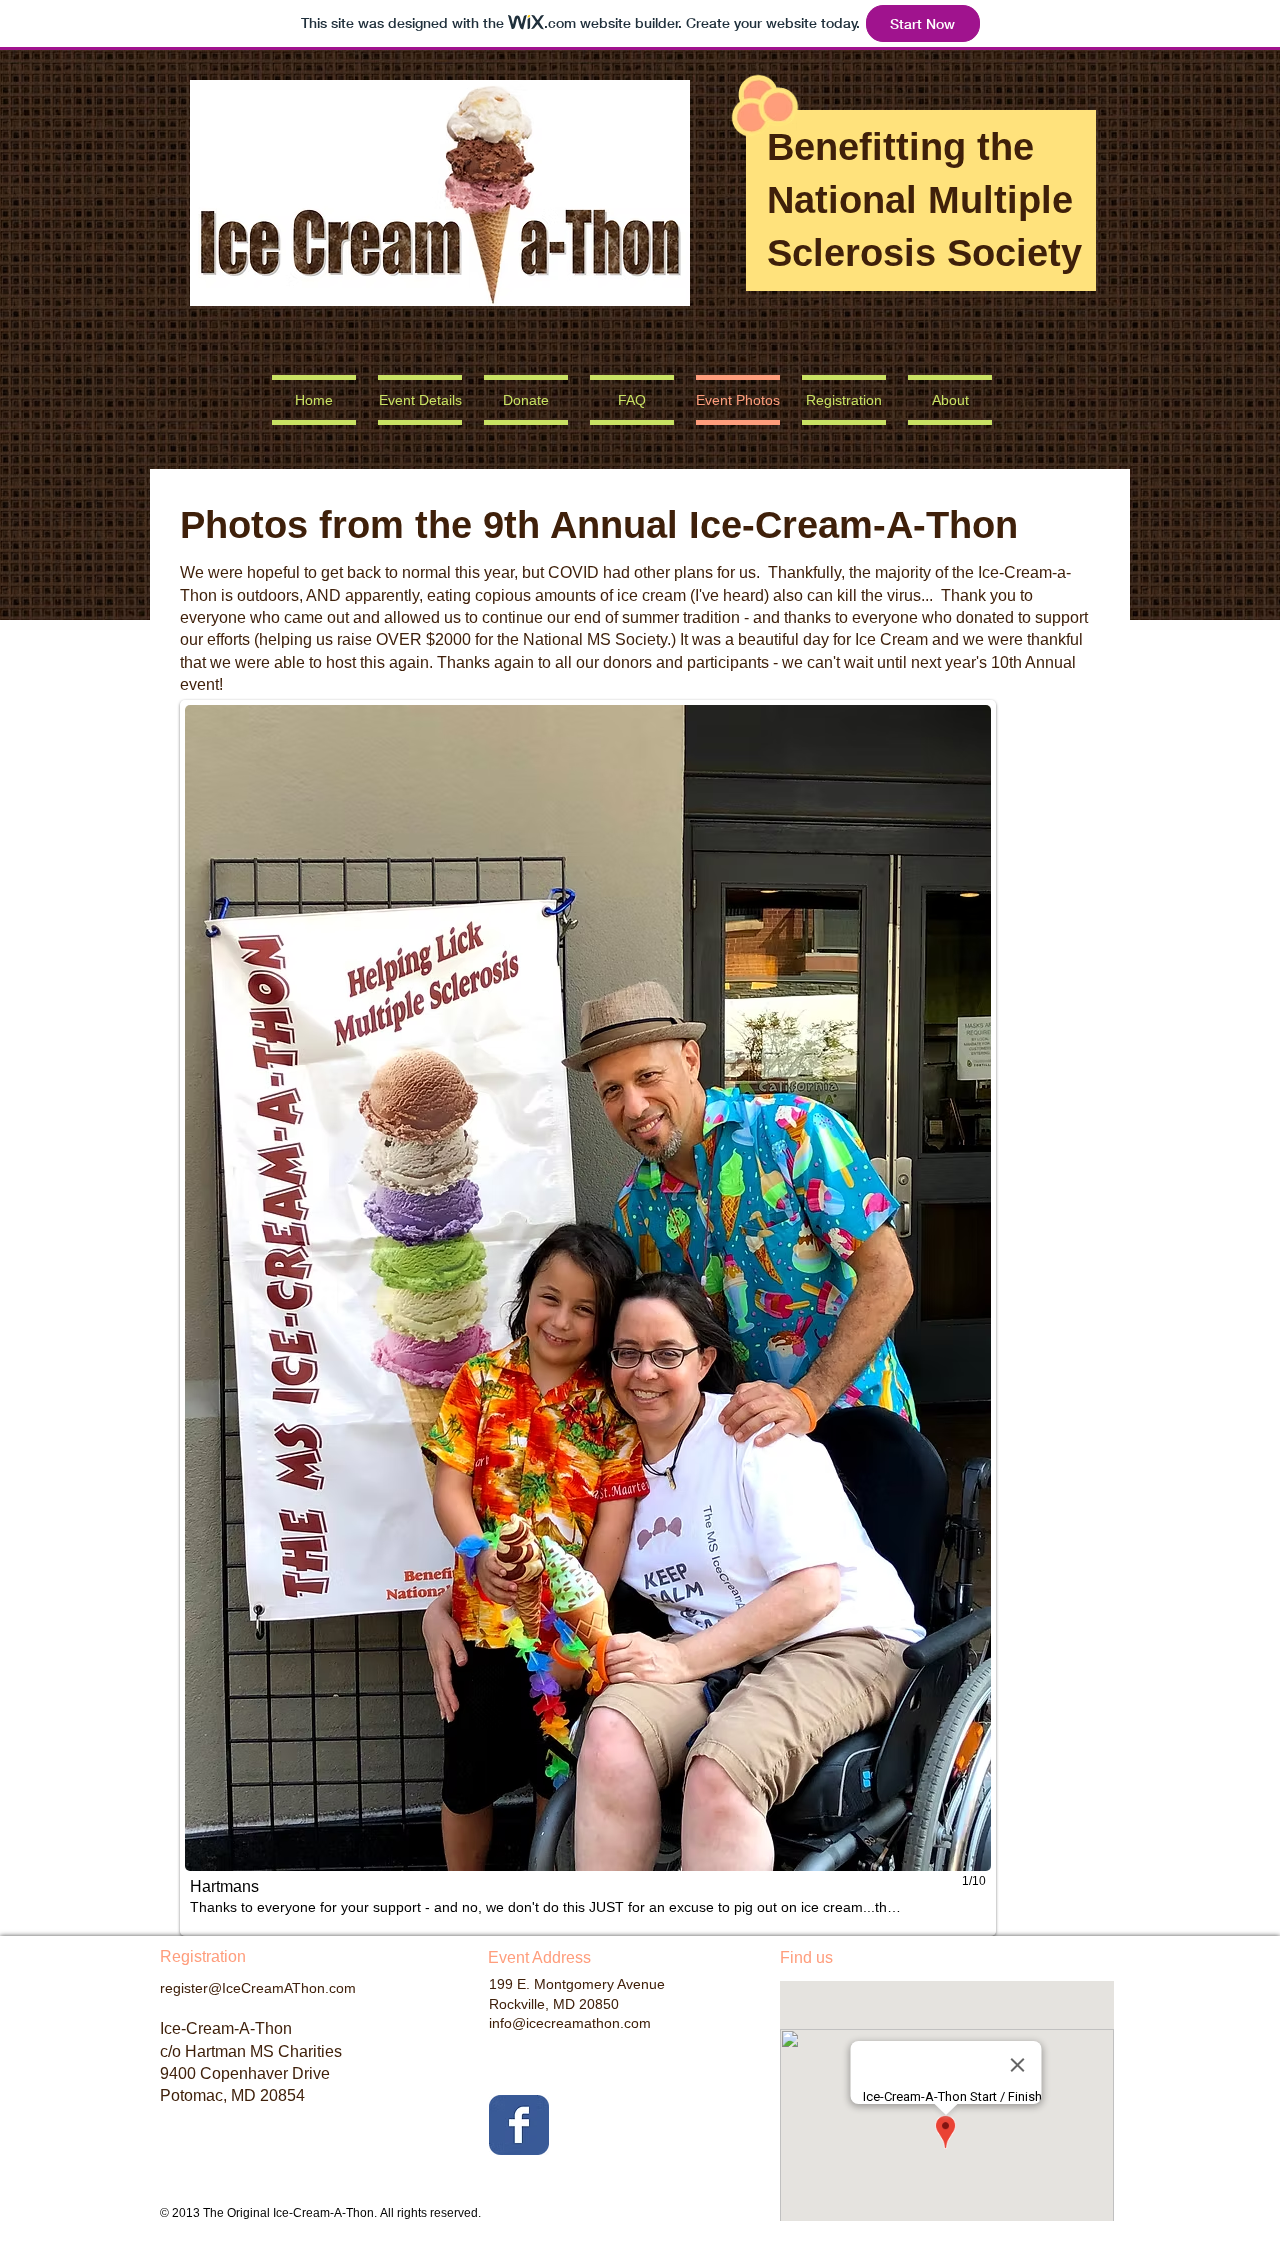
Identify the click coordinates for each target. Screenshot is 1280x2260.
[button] (588, 1318)
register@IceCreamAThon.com (258, 1988)
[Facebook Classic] (519, 2125)
